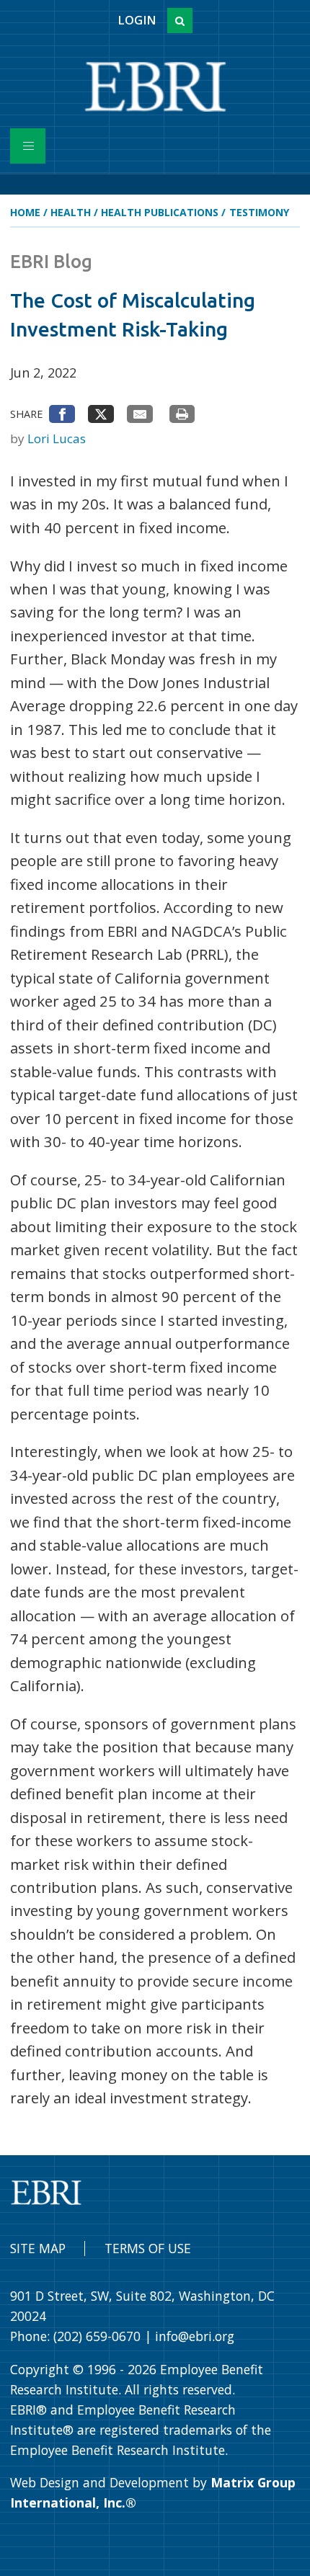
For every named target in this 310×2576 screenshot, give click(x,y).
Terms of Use (148, 2248)
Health (71, 212)
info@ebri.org (195, 2336)
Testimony (259, 212)
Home (25, 212)
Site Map (38, 2248)
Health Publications (160, 212)
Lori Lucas (57, 438)
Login (137, 20)
